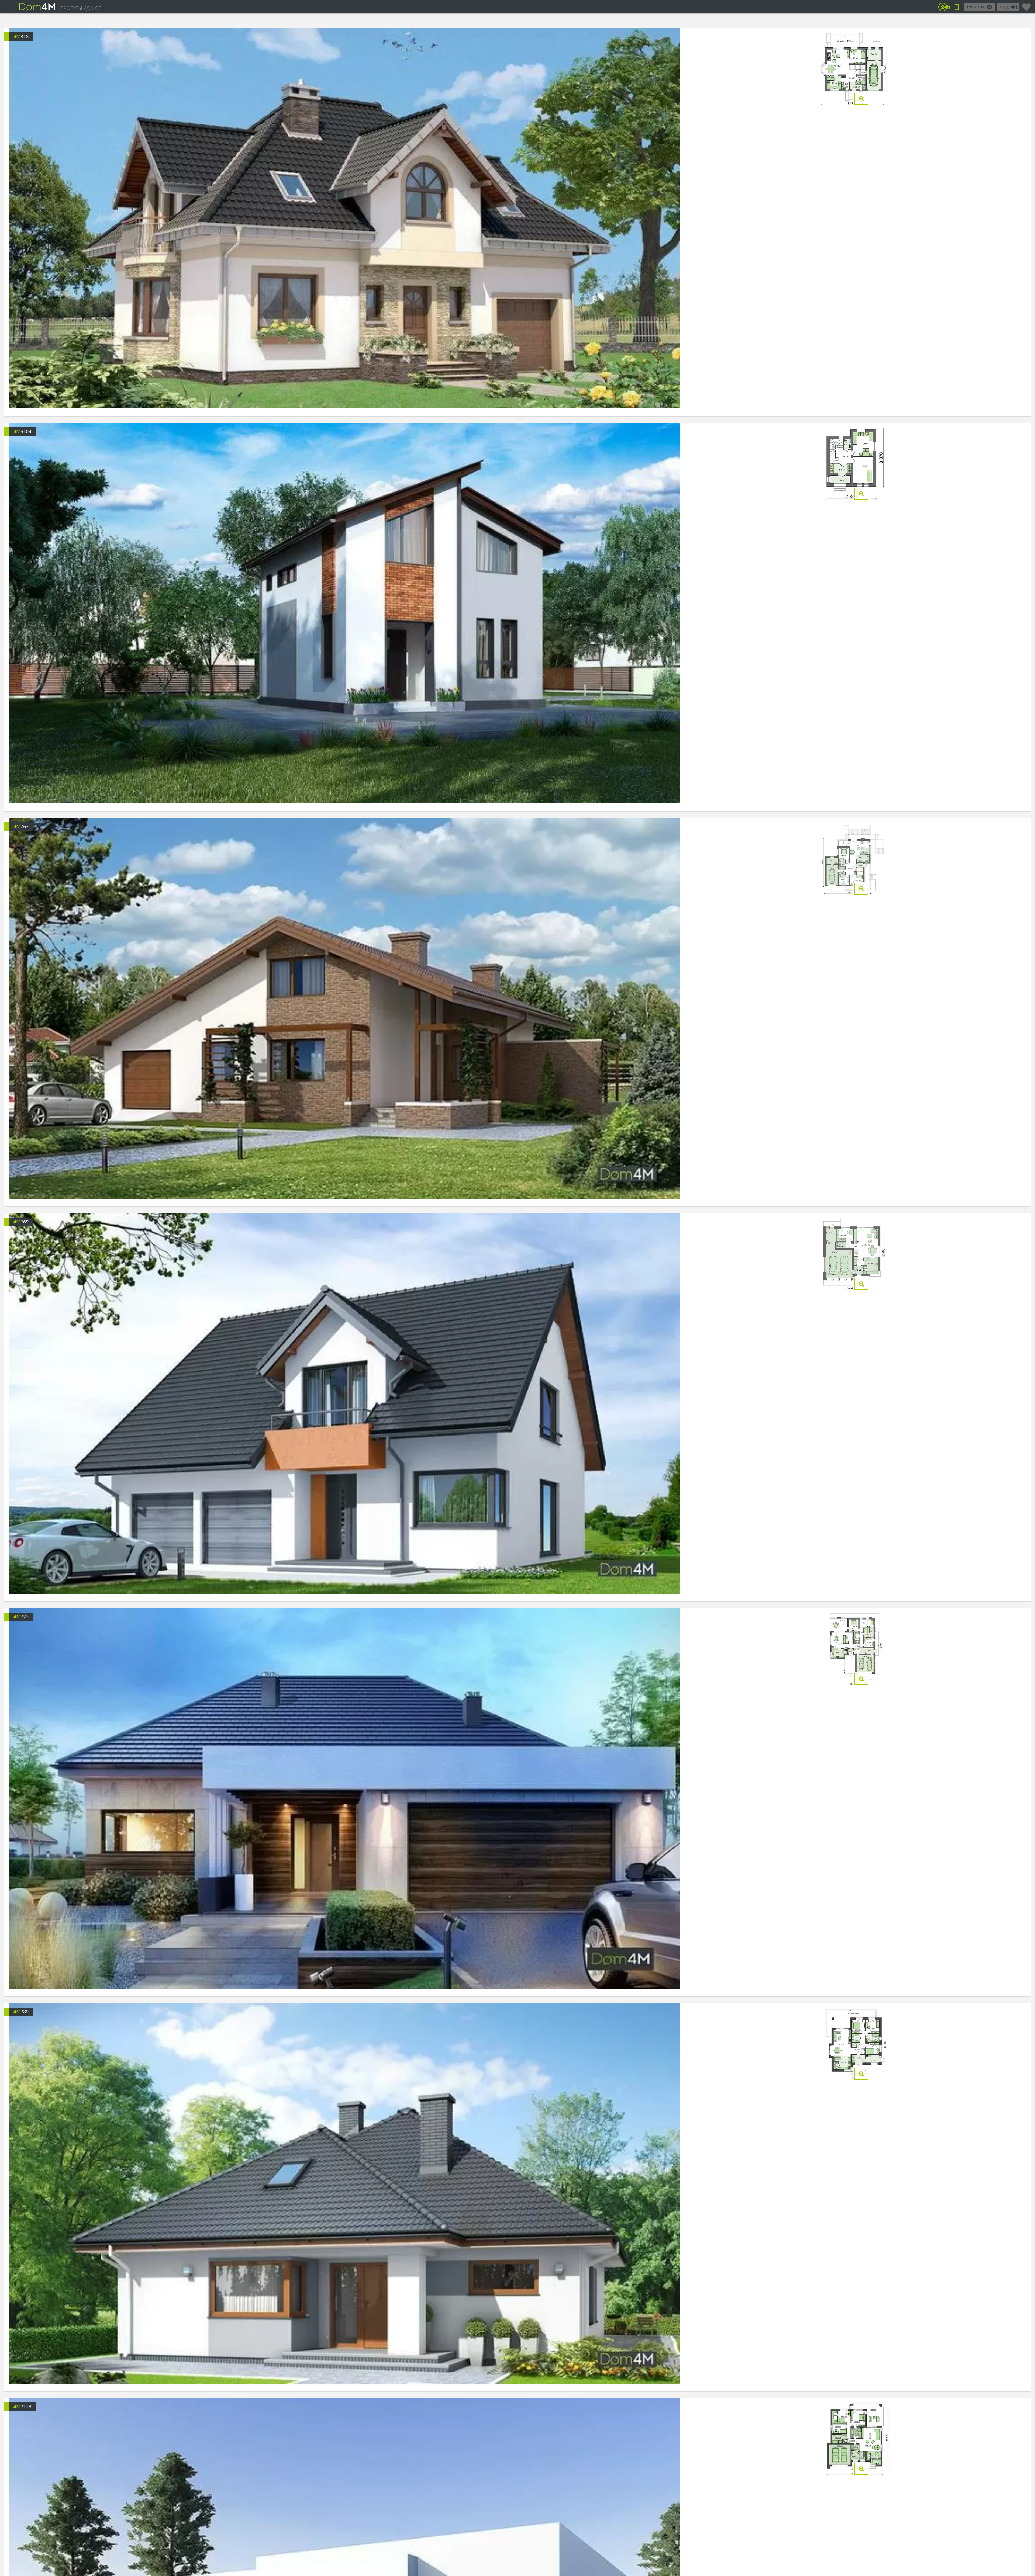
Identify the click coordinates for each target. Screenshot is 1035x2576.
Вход (1004, 7)
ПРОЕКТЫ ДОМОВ (81, 8)
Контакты (975, 7)
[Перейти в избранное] (1026, 5)
